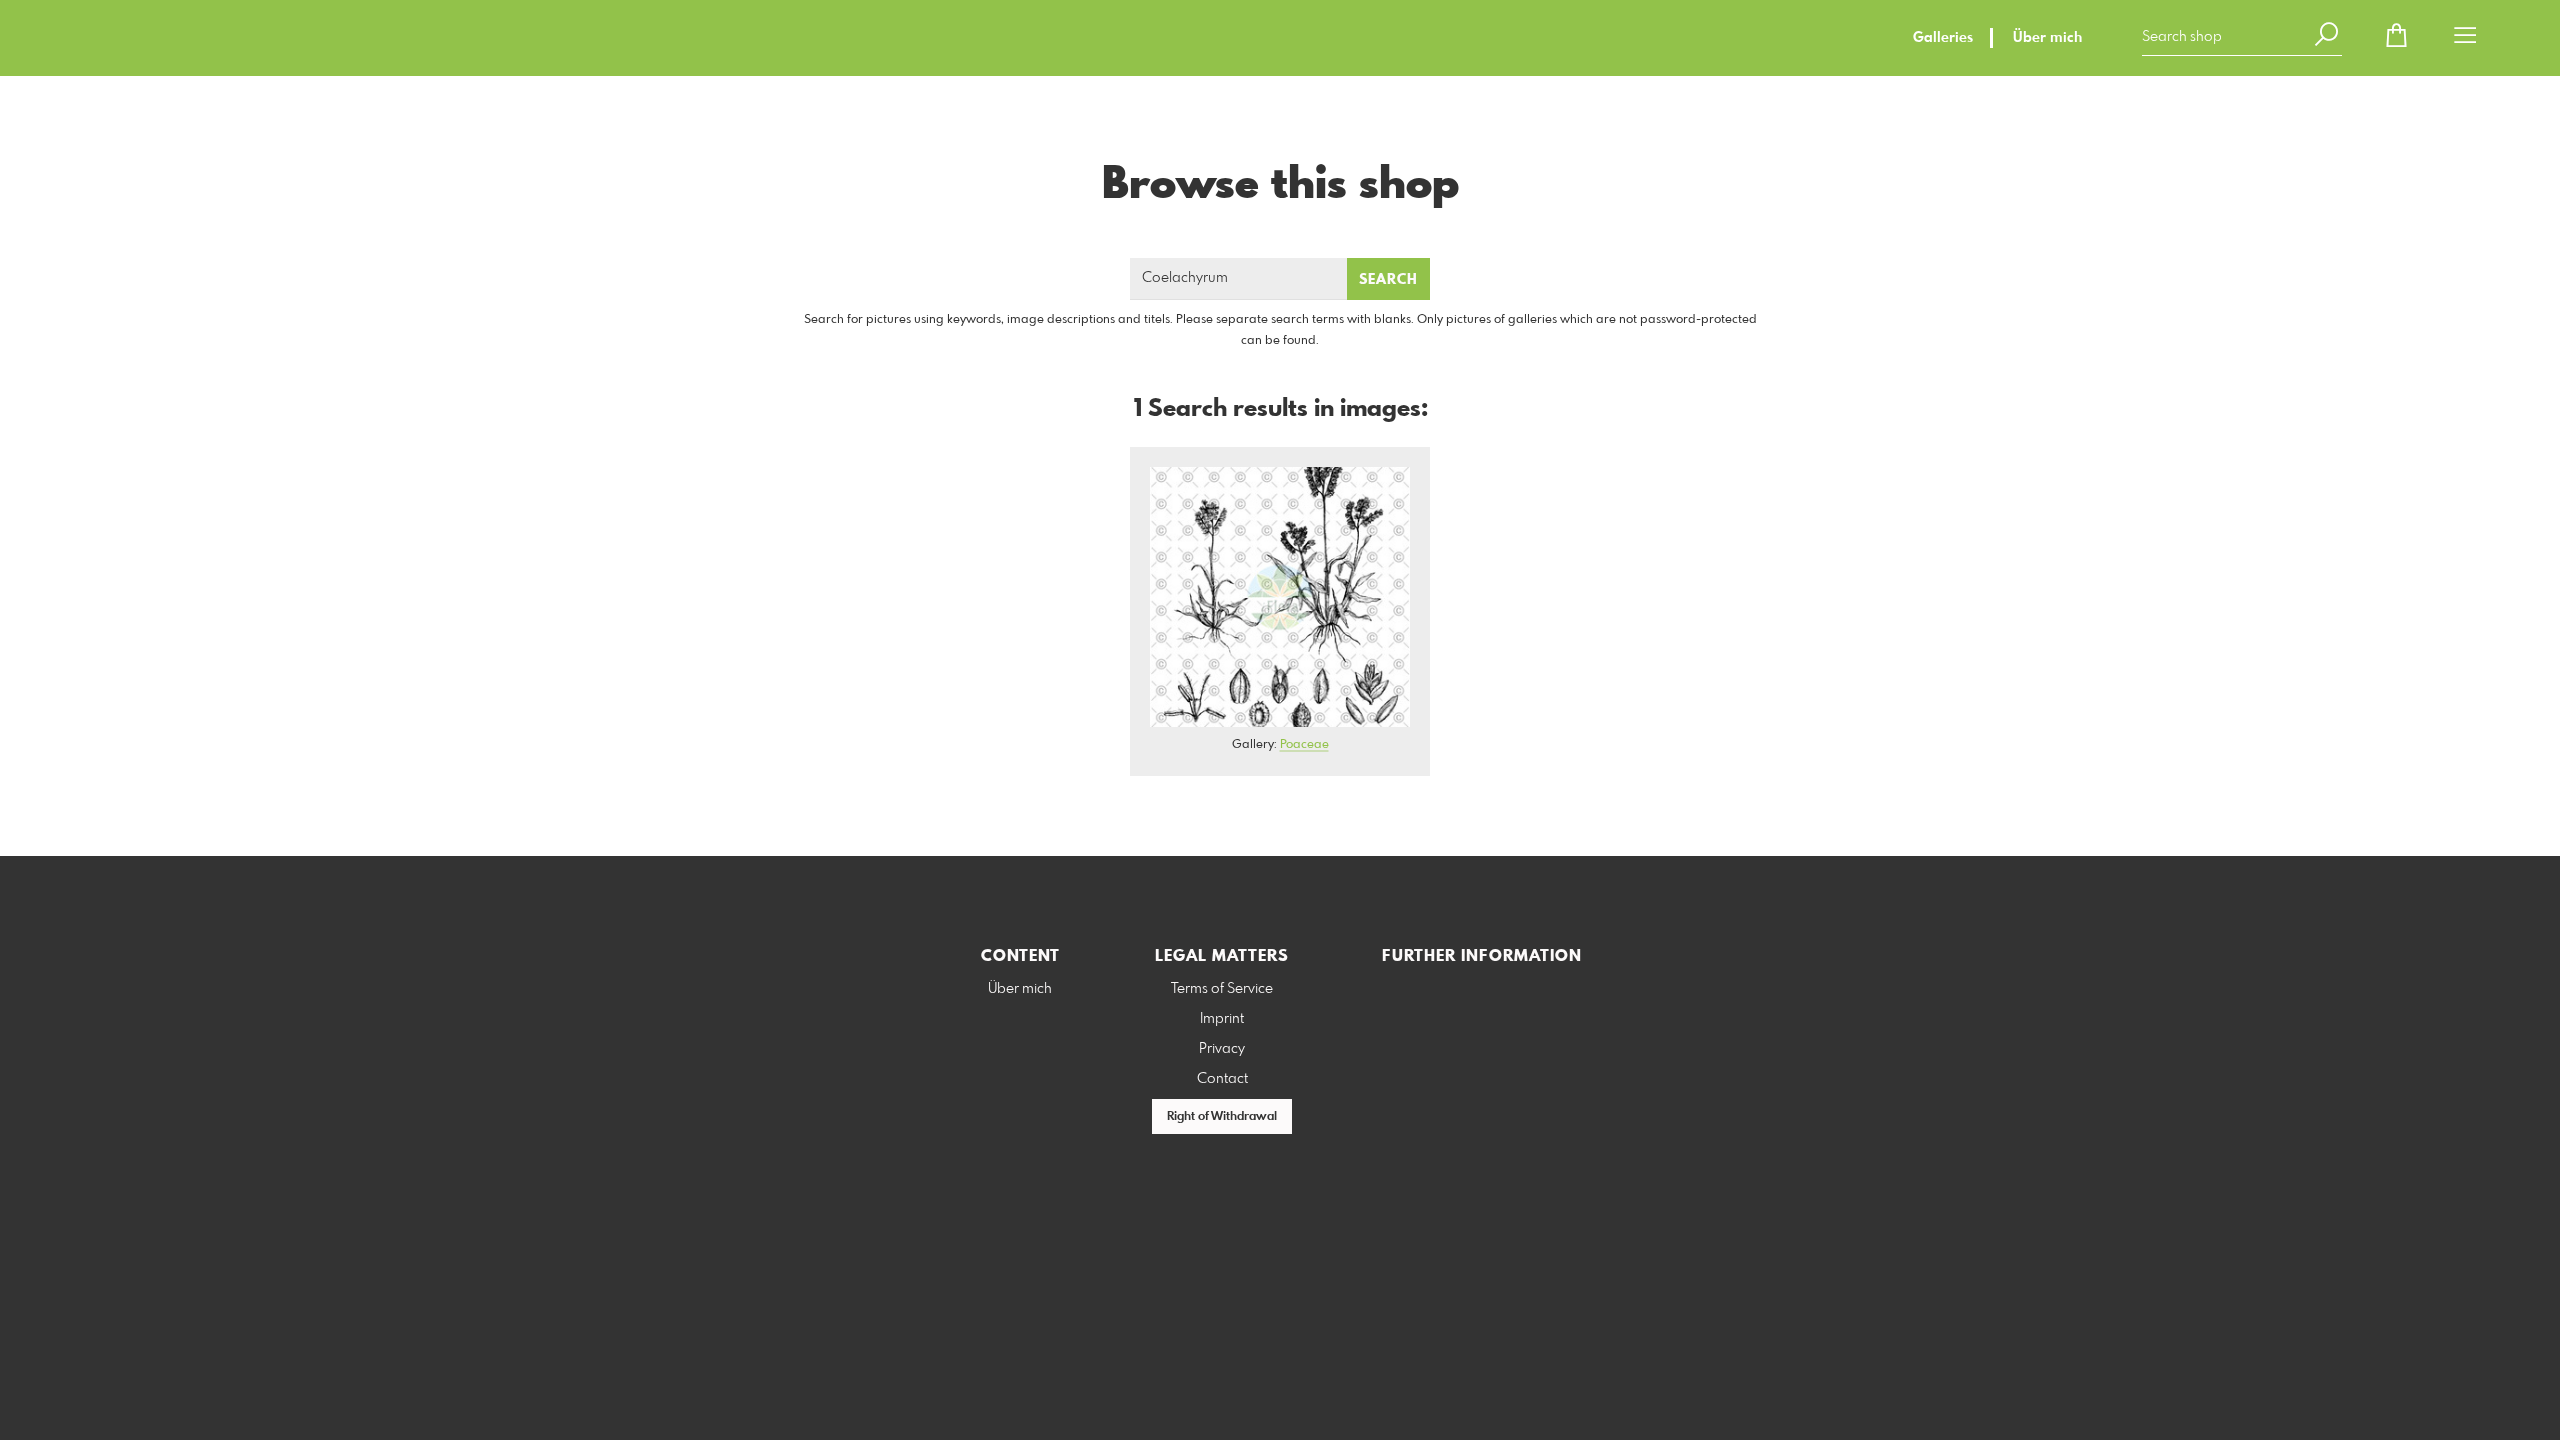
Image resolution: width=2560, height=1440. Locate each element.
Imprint (1222, 1019)
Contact (1222, 1079)
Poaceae (1304, 745)
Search (1388, 280)
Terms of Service (1222, 989)
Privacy (1222, 1049)
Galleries (1943, 38)
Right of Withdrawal (1222, 1117)
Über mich (2047, 38)
